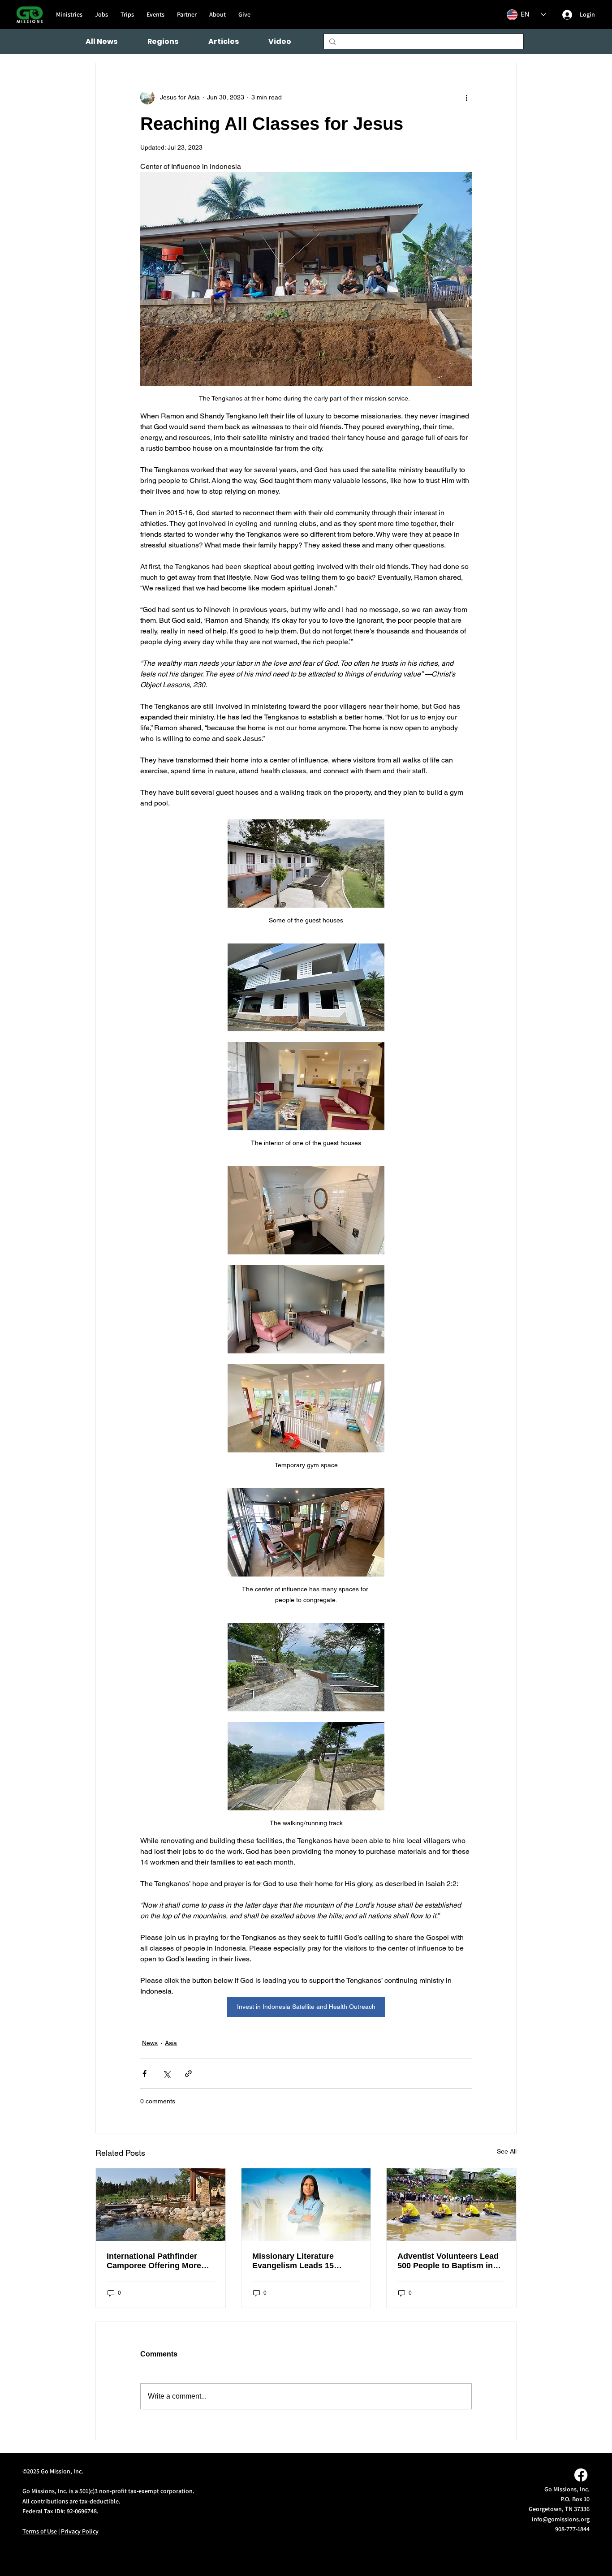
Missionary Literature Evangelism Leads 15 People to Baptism (293, 2261)
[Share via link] (188, 2074)
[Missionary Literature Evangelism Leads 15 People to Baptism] (306, 2205)
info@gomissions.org (561, 2519)
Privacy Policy (80, 2531)
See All (507, 2151)
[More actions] (466, 97)
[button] (163, 41)
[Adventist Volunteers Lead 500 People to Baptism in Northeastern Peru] (451, 2205)
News (150, 2043)
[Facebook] (581, 2475)
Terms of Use (40, 2531)
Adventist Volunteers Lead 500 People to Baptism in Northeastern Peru (448, 2261)
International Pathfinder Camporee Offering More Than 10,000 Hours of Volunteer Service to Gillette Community (160, 2261)
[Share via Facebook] (144, 2074)
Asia (171, 2043)
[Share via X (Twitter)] (166, 2074)
